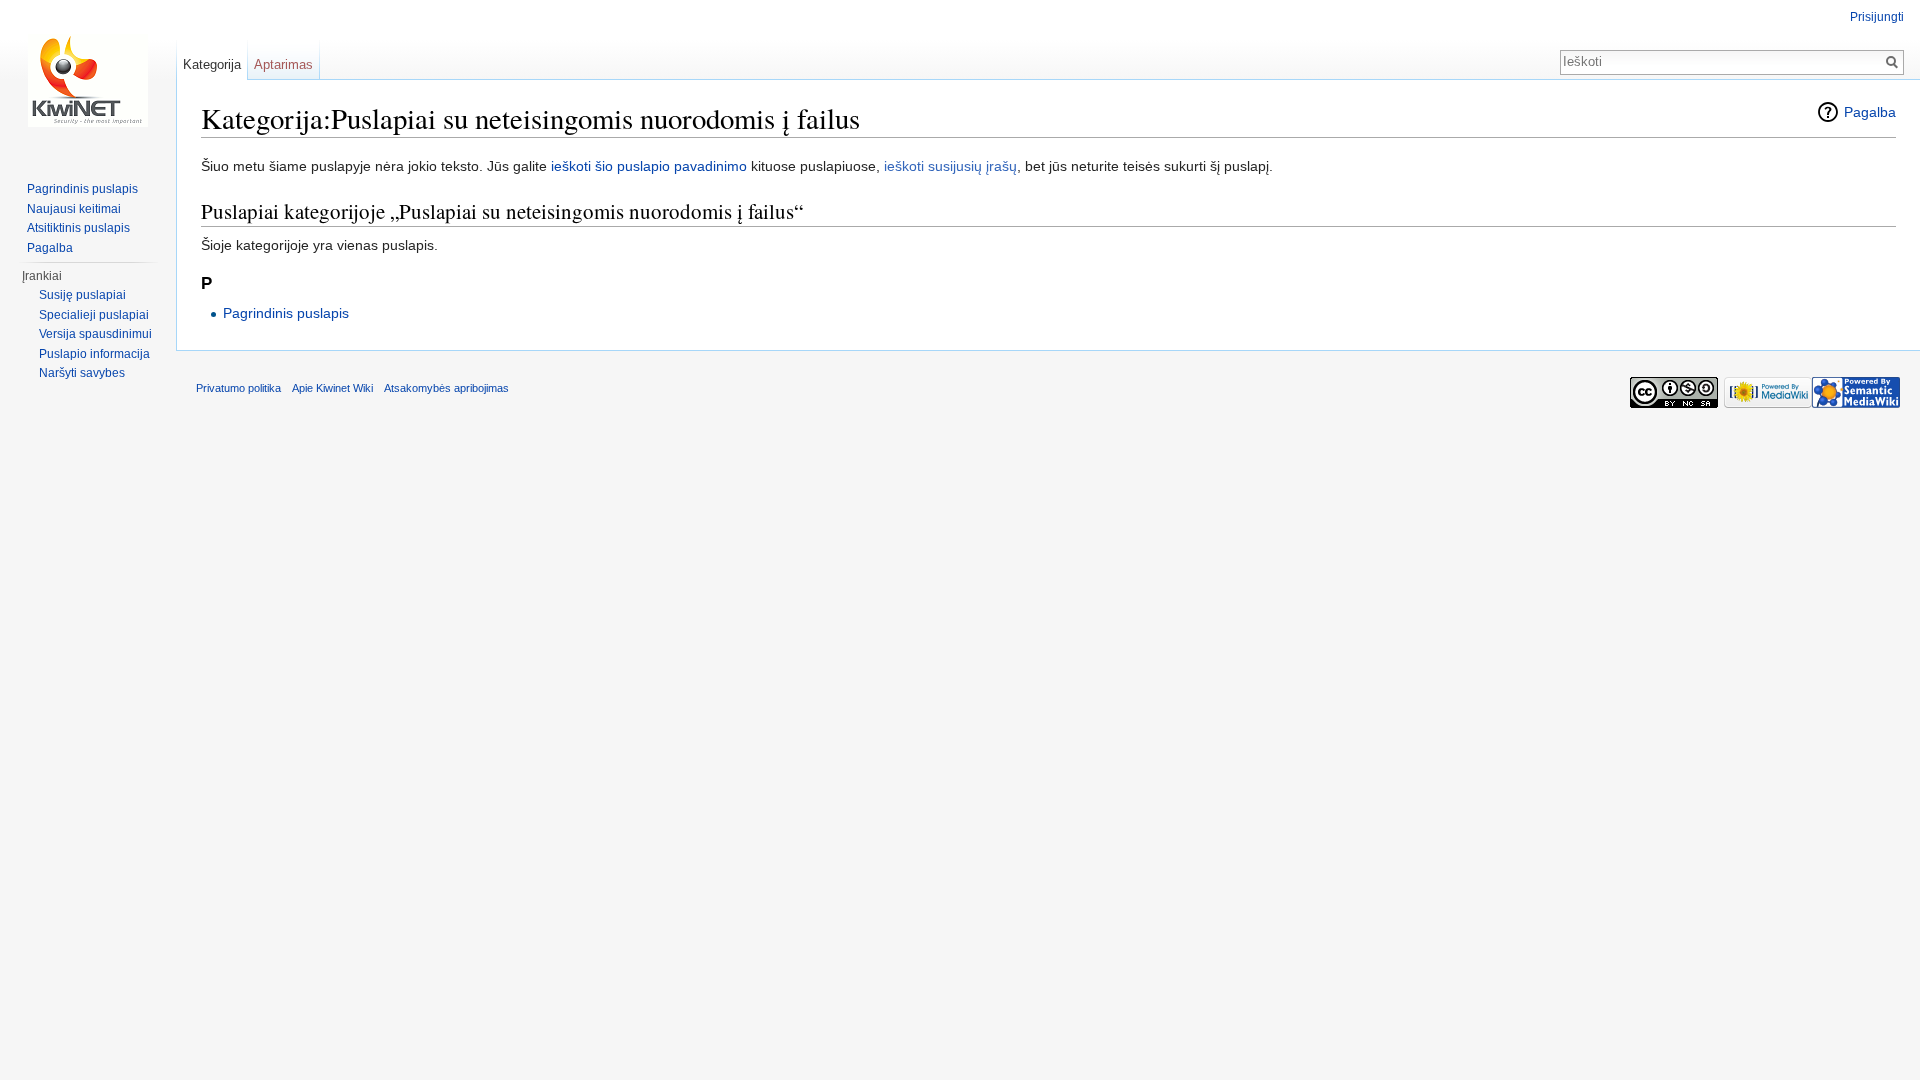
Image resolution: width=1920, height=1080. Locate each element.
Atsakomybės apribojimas (446, 388)
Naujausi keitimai (74, 209)
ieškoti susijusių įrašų (950, 166)
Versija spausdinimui (95, 334)
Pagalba (1870, 112)
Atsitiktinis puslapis (78, 228)
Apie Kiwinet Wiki (332, 388)
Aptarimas (283, 64)
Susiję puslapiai (82, 295)
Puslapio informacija (94, 354)
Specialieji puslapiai (94, 315)
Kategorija (212, 64)
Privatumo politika (238, 388)
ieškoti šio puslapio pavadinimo (649, 166)
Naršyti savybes (82, 373)
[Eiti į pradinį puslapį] (88, 80)
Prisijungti (1877, 17)
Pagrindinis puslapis (286, 313)
